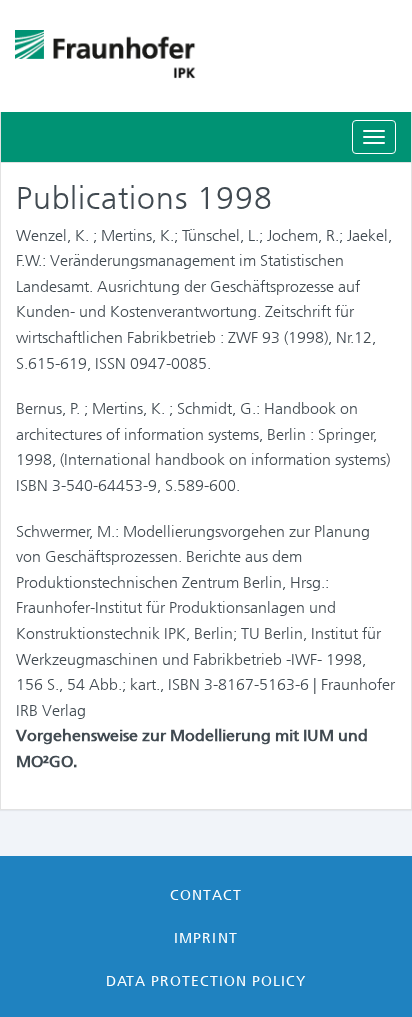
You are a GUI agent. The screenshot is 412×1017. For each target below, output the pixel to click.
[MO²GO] (206, 55)
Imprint (205, 938)
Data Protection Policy (206, 981)
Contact (206, 895)
